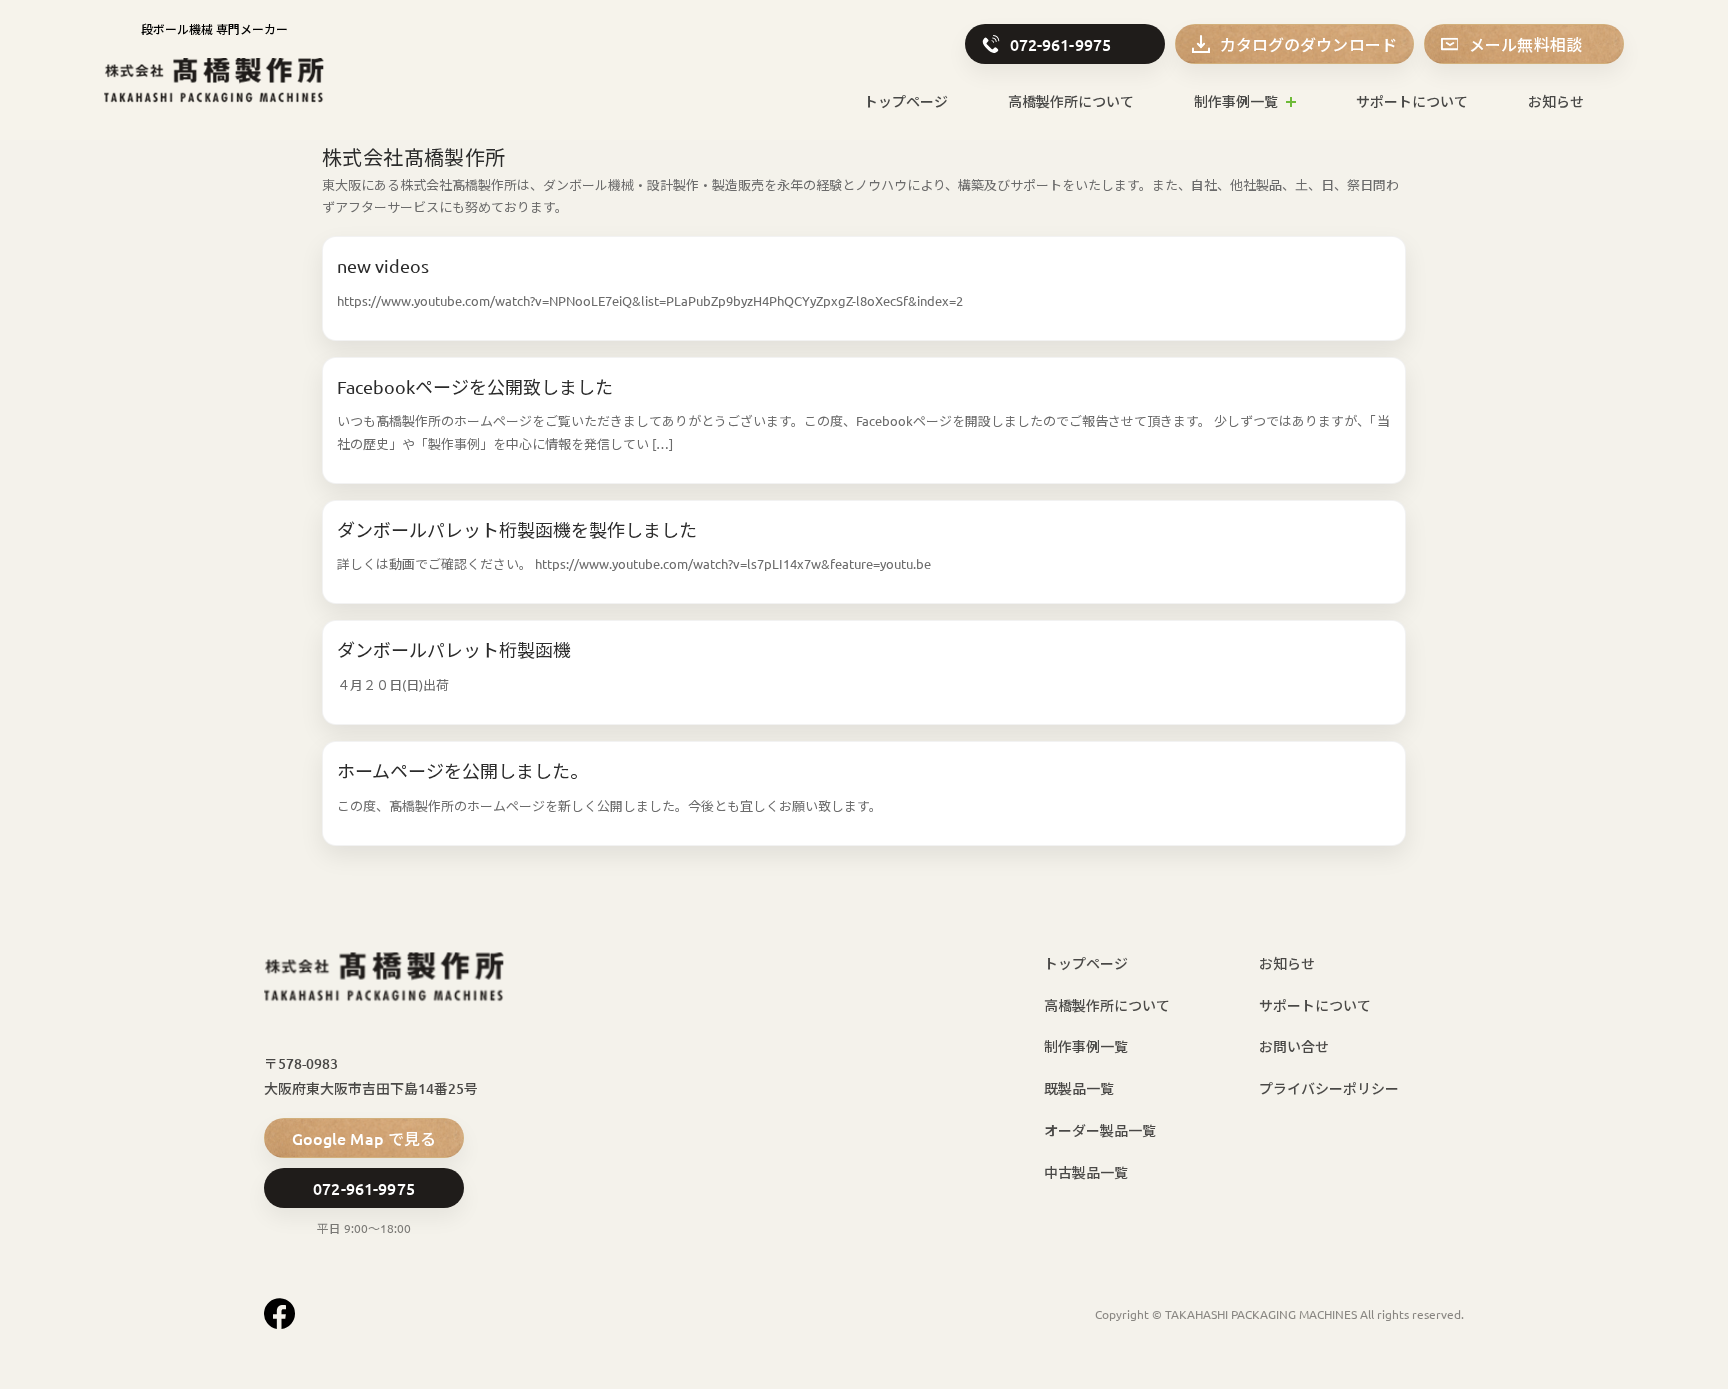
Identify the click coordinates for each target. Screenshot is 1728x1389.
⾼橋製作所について (1071, 101)
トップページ (906, 101)
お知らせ (1556, 101)
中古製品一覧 (1086, 1172)
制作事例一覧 (1236, 101)
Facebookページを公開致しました (475, 386)
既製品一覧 (1079, 1088)
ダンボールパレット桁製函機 (454, 649)
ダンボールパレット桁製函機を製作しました (517, 529)
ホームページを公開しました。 (462, 770)
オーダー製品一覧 (1100, 1130)
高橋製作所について (1107, 1005)
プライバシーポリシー (1329, 1088)
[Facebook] (279, 1313)
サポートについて (1412, 101)
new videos (383, 265)
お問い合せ (1294, 1046)
